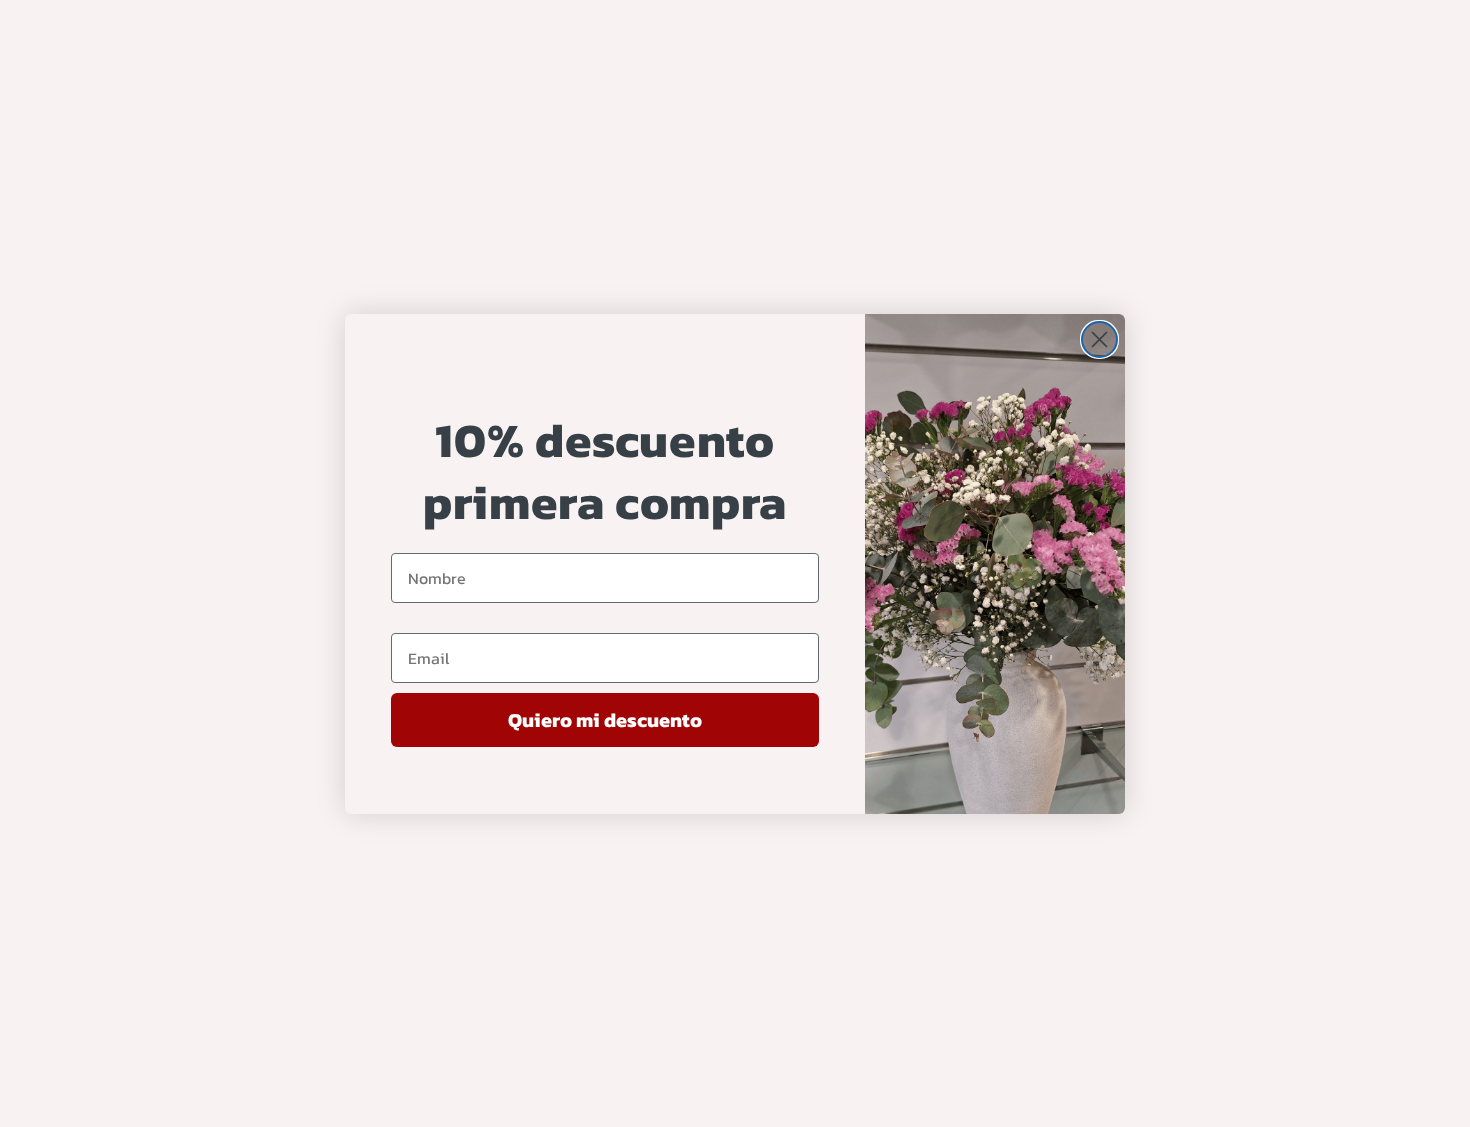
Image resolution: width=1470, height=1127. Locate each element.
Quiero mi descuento (605, 720)
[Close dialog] (1099, 339)
